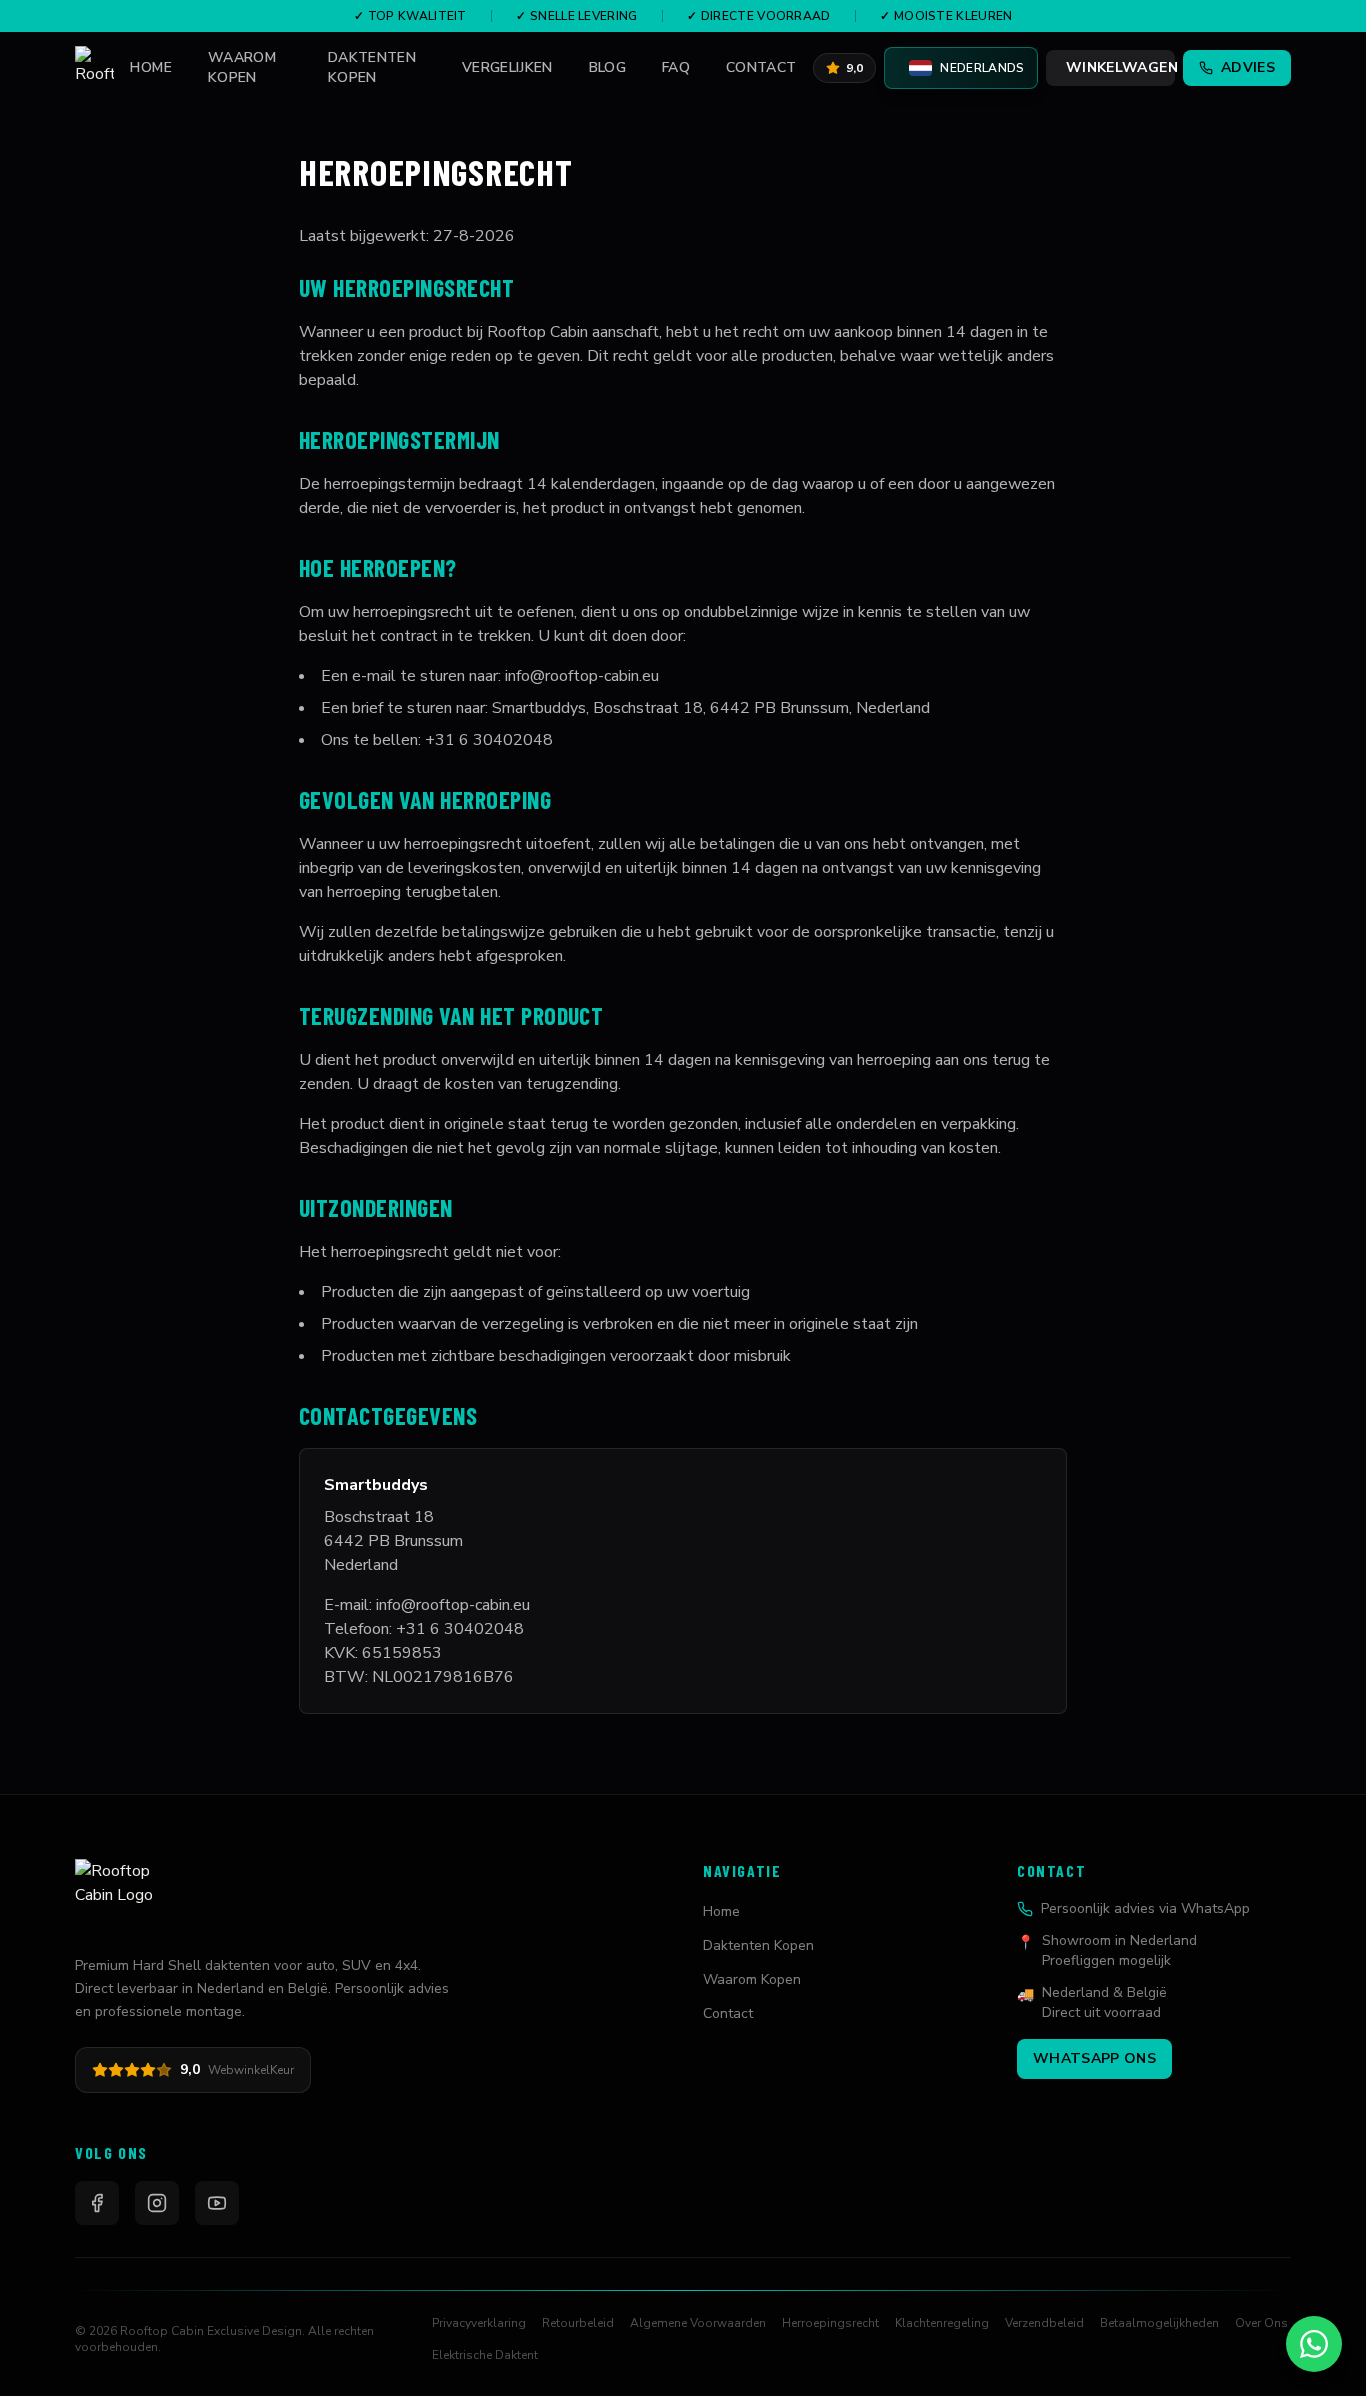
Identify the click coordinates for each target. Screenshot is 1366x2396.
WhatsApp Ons (1094, 2058)
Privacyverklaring (479, 2323)
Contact (761, 67)
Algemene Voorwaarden (698, 2323)
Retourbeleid (578, 2323)
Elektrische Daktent (485, 2355)
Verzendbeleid (1044, 2323)
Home (150, 67)
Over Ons (1261, 2323)
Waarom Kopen (242, 67)
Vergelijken (507, 67)
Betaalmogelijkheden (1159, 2323)
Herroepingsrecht (830, 2323)
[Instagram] (157, 2203)
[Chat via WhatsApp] (1314, 2344)
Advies (1248, 67)
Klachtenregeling (942, 2323)
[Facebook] (97, 2203)
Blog (607, 67)
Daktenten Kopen (372, 67)
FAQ (676, 67)
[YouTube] (217, 2203)
